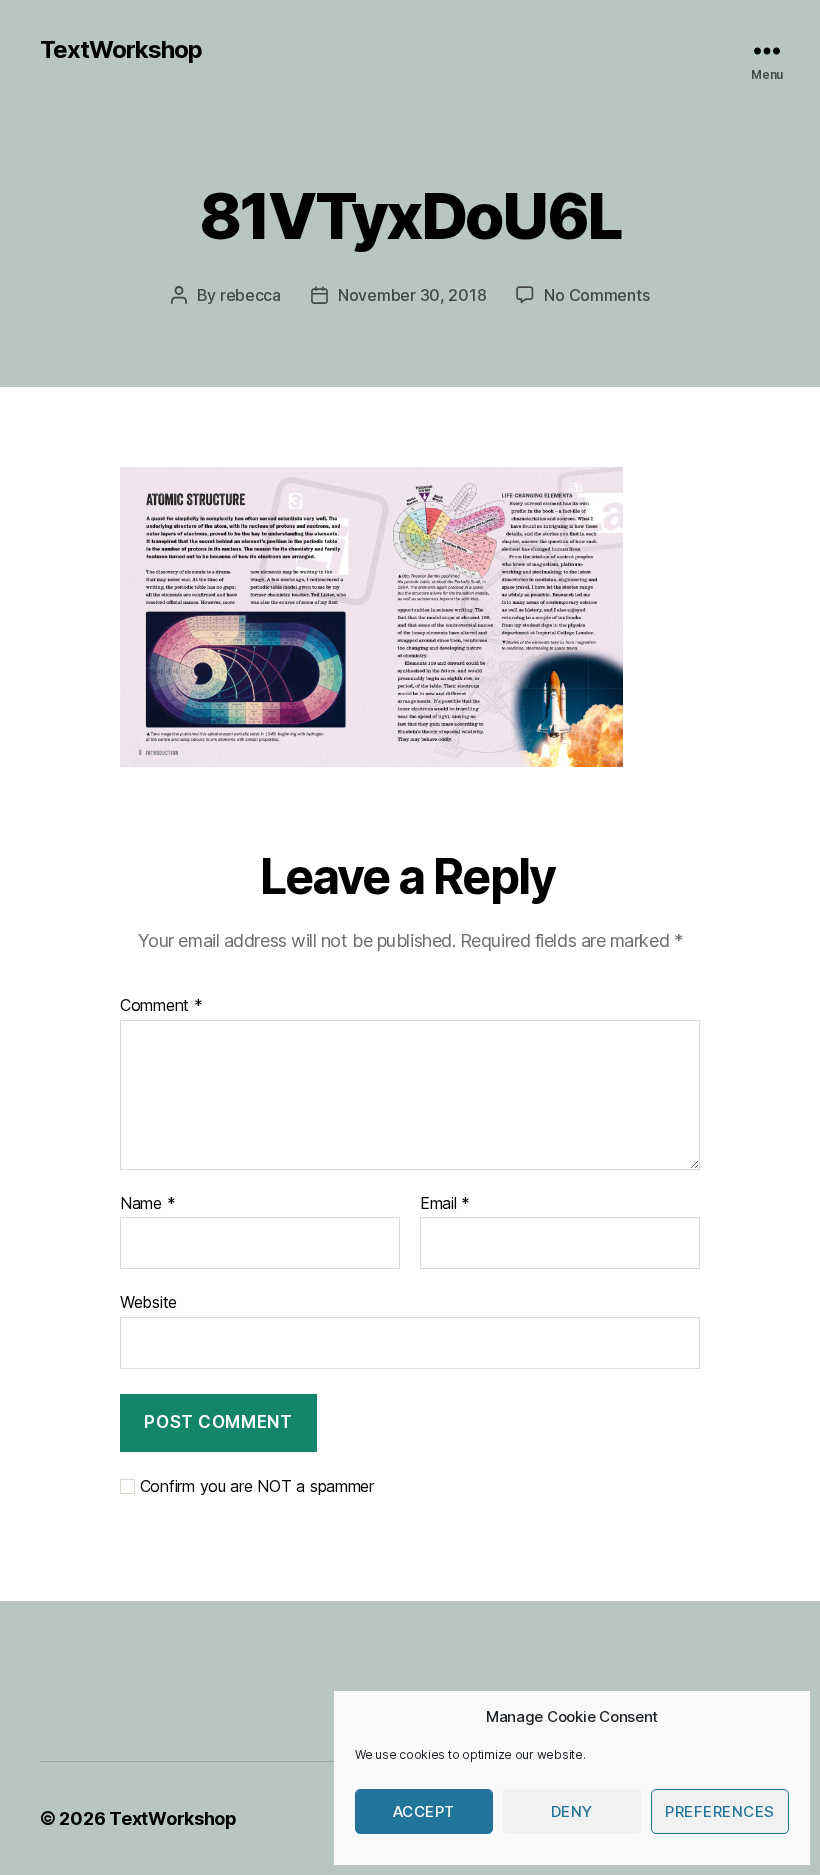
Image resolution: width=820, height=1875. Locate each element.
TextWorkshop (121, 50)
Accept (424, 1811)
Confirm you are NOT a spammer (254, 1486)
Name (147, 1204)
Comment (161, 1006)
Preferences (720, 1811)
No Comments (596, 295)
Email (445, 1204)
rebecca (250, 295)
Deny (572, 1811)
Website (148, 1302)
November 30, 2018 (412, 295)
